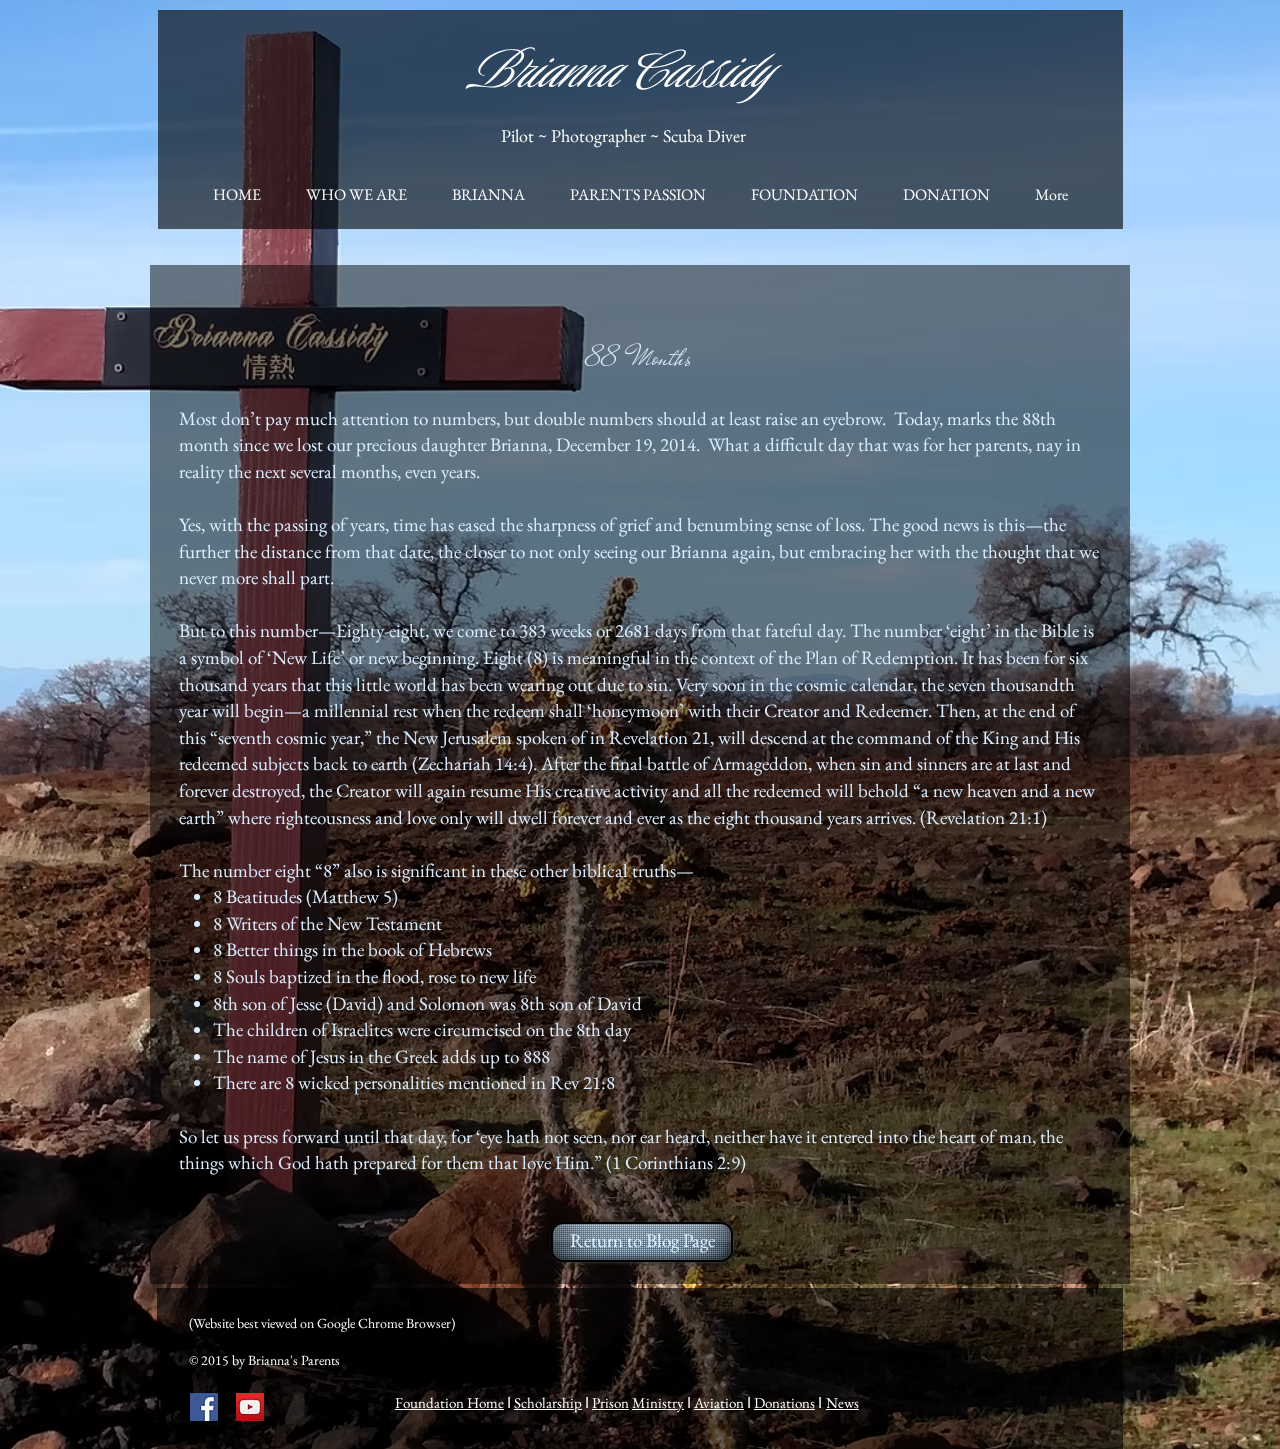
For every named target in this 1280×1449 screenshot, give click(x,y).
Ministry (658, 1402)
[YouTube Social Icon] (250, 1407)
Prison (610, 1402)
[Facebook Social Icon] (204, 1407)
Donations (784, 1402)
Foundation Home (449, 1402)
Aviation (719, 1402)
